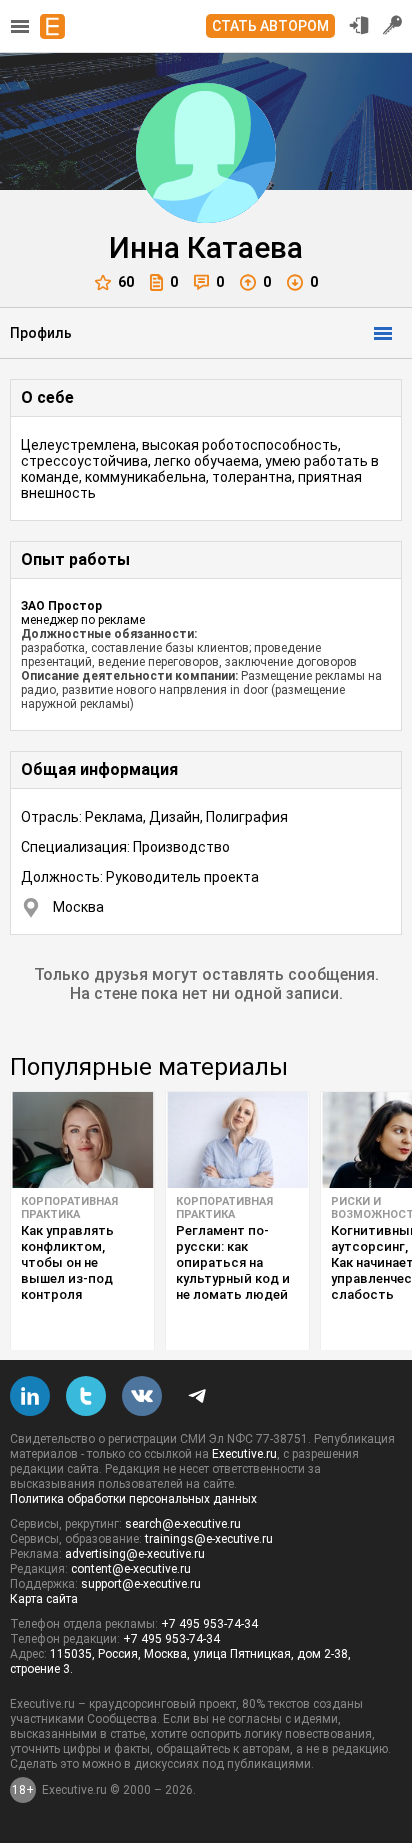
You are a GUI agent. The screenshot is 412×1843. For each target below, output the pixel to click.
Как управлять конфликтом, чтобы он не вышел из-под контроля (67, 1262)
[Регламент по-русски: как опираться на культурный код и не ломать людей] (237, 1140)
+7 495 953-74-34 (209, 1624)
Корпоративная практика (69, 1208)
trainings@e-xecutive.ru (209, 1539)
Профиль (41, 333)
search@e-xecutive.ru (183, 1524)
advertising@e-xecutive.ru (135, 1554)
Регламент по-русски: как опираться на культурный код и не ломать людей (233, 1262)
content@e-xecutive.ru (131, 1569)
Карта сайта (44, 1599)
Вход (359, 25)
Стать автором (270, 26)
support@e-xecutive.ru (141, 1584)
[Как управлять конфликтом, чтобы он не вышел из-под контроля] (82, 1140)
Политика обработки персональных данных (133, 1499)
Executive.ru (244, 1454)
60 (126, 282)
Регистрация (393, 25)
